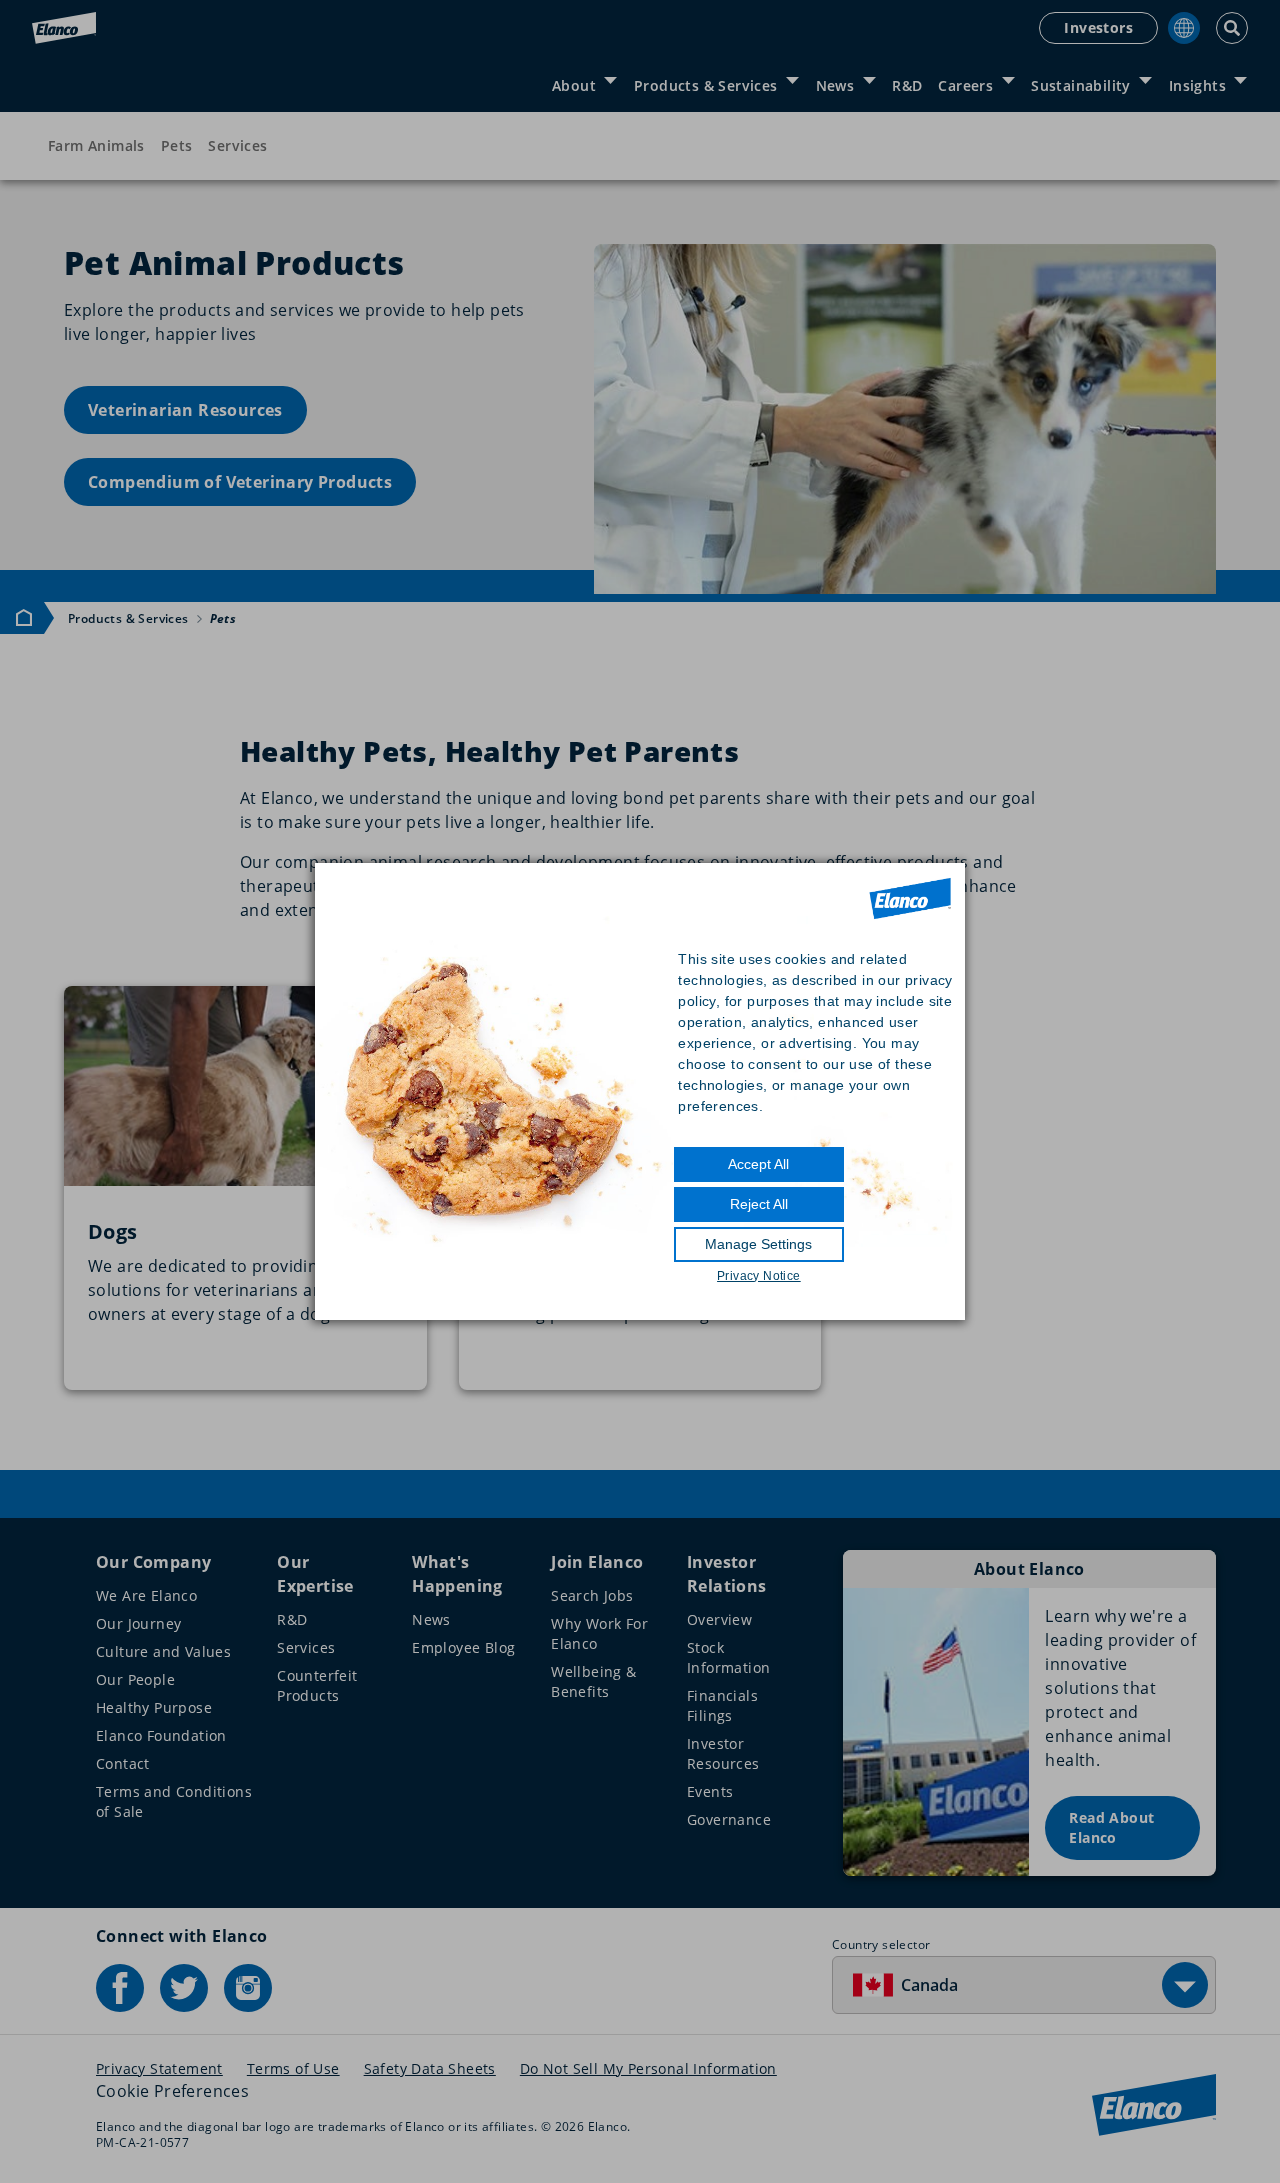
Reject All (759, 1204)
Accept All (758, 1164)
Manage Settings (758, 1244)
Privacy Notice (759, 1276)
